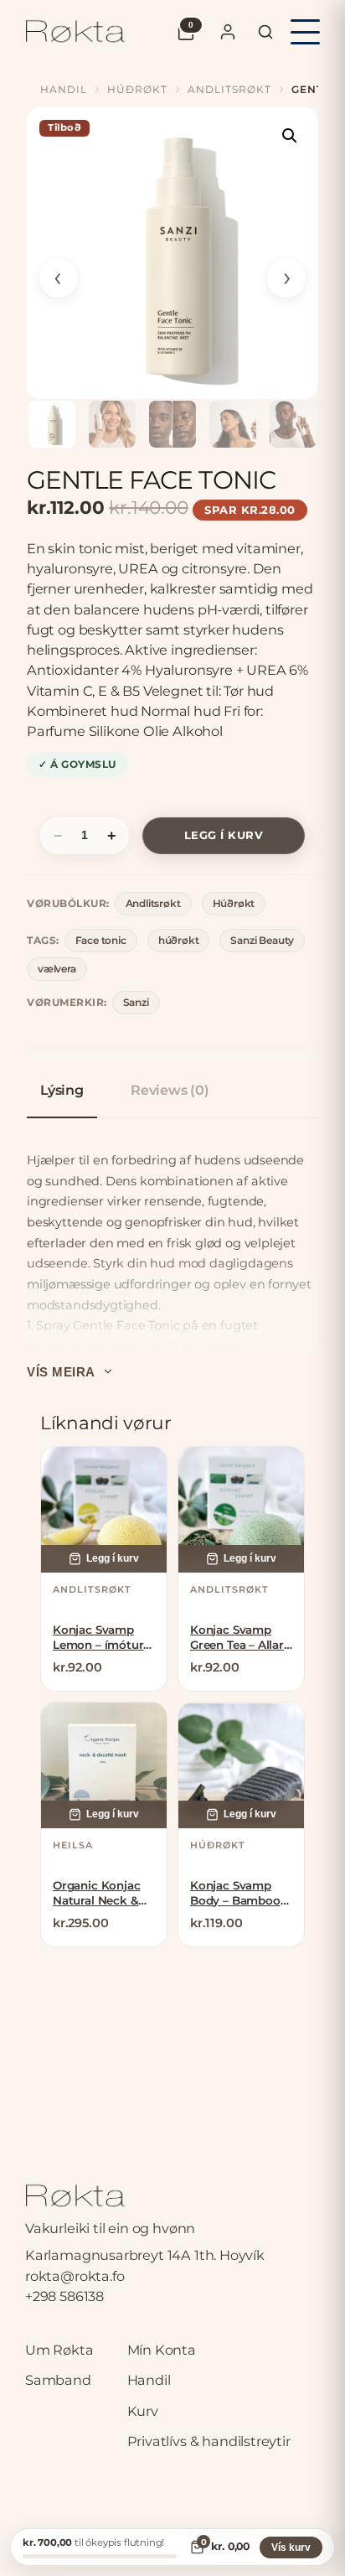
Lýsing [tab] (62, 1090)
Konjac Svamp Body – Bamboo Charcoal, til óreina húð (235, 1893)
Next (286, 278)
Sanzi (136, 1002)
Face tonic (101, 940)
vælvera (57, 969)
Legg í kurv (224, 835)
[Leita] (265, 32)
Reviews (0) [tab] (170, 1090)
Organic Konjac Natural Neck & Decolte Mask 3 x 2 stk (101, 1893)
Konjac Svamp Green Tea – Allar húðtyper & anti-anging (237, 1638)
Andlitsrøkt (229, 89)
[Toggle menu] (305, 32)
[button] (290, 136)
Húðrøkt (137, 89)
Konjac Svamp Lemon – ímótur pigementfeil (98, 1638)
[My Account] (228, 32)
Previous (59, 278)
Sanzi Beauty (262, 940)
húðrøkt (179, 940)
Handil (64, 89)
